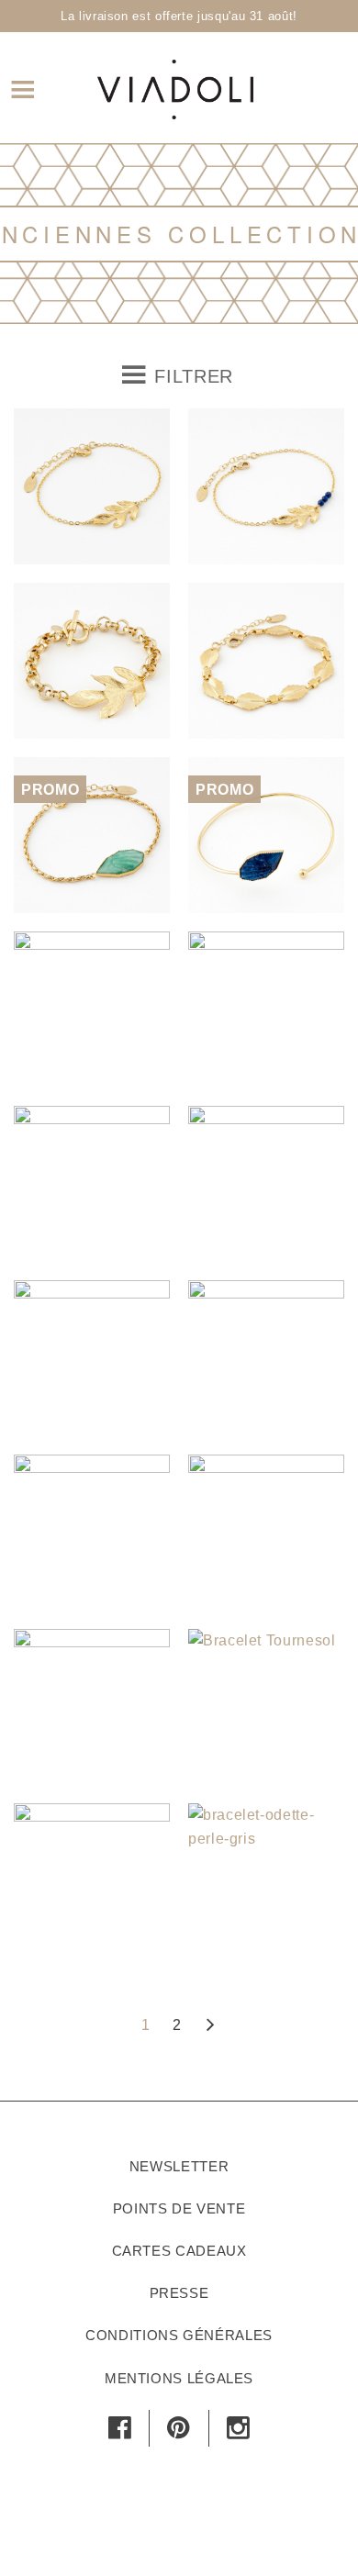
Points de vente (179, 2208)
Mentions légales (179, 2378)
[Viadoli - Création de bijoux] (175, 87)
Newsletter (179, 2166)
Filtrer (191, 376)
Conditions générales (179, 2335)
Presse (179, 2293)
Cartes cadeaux (179, 2251)
